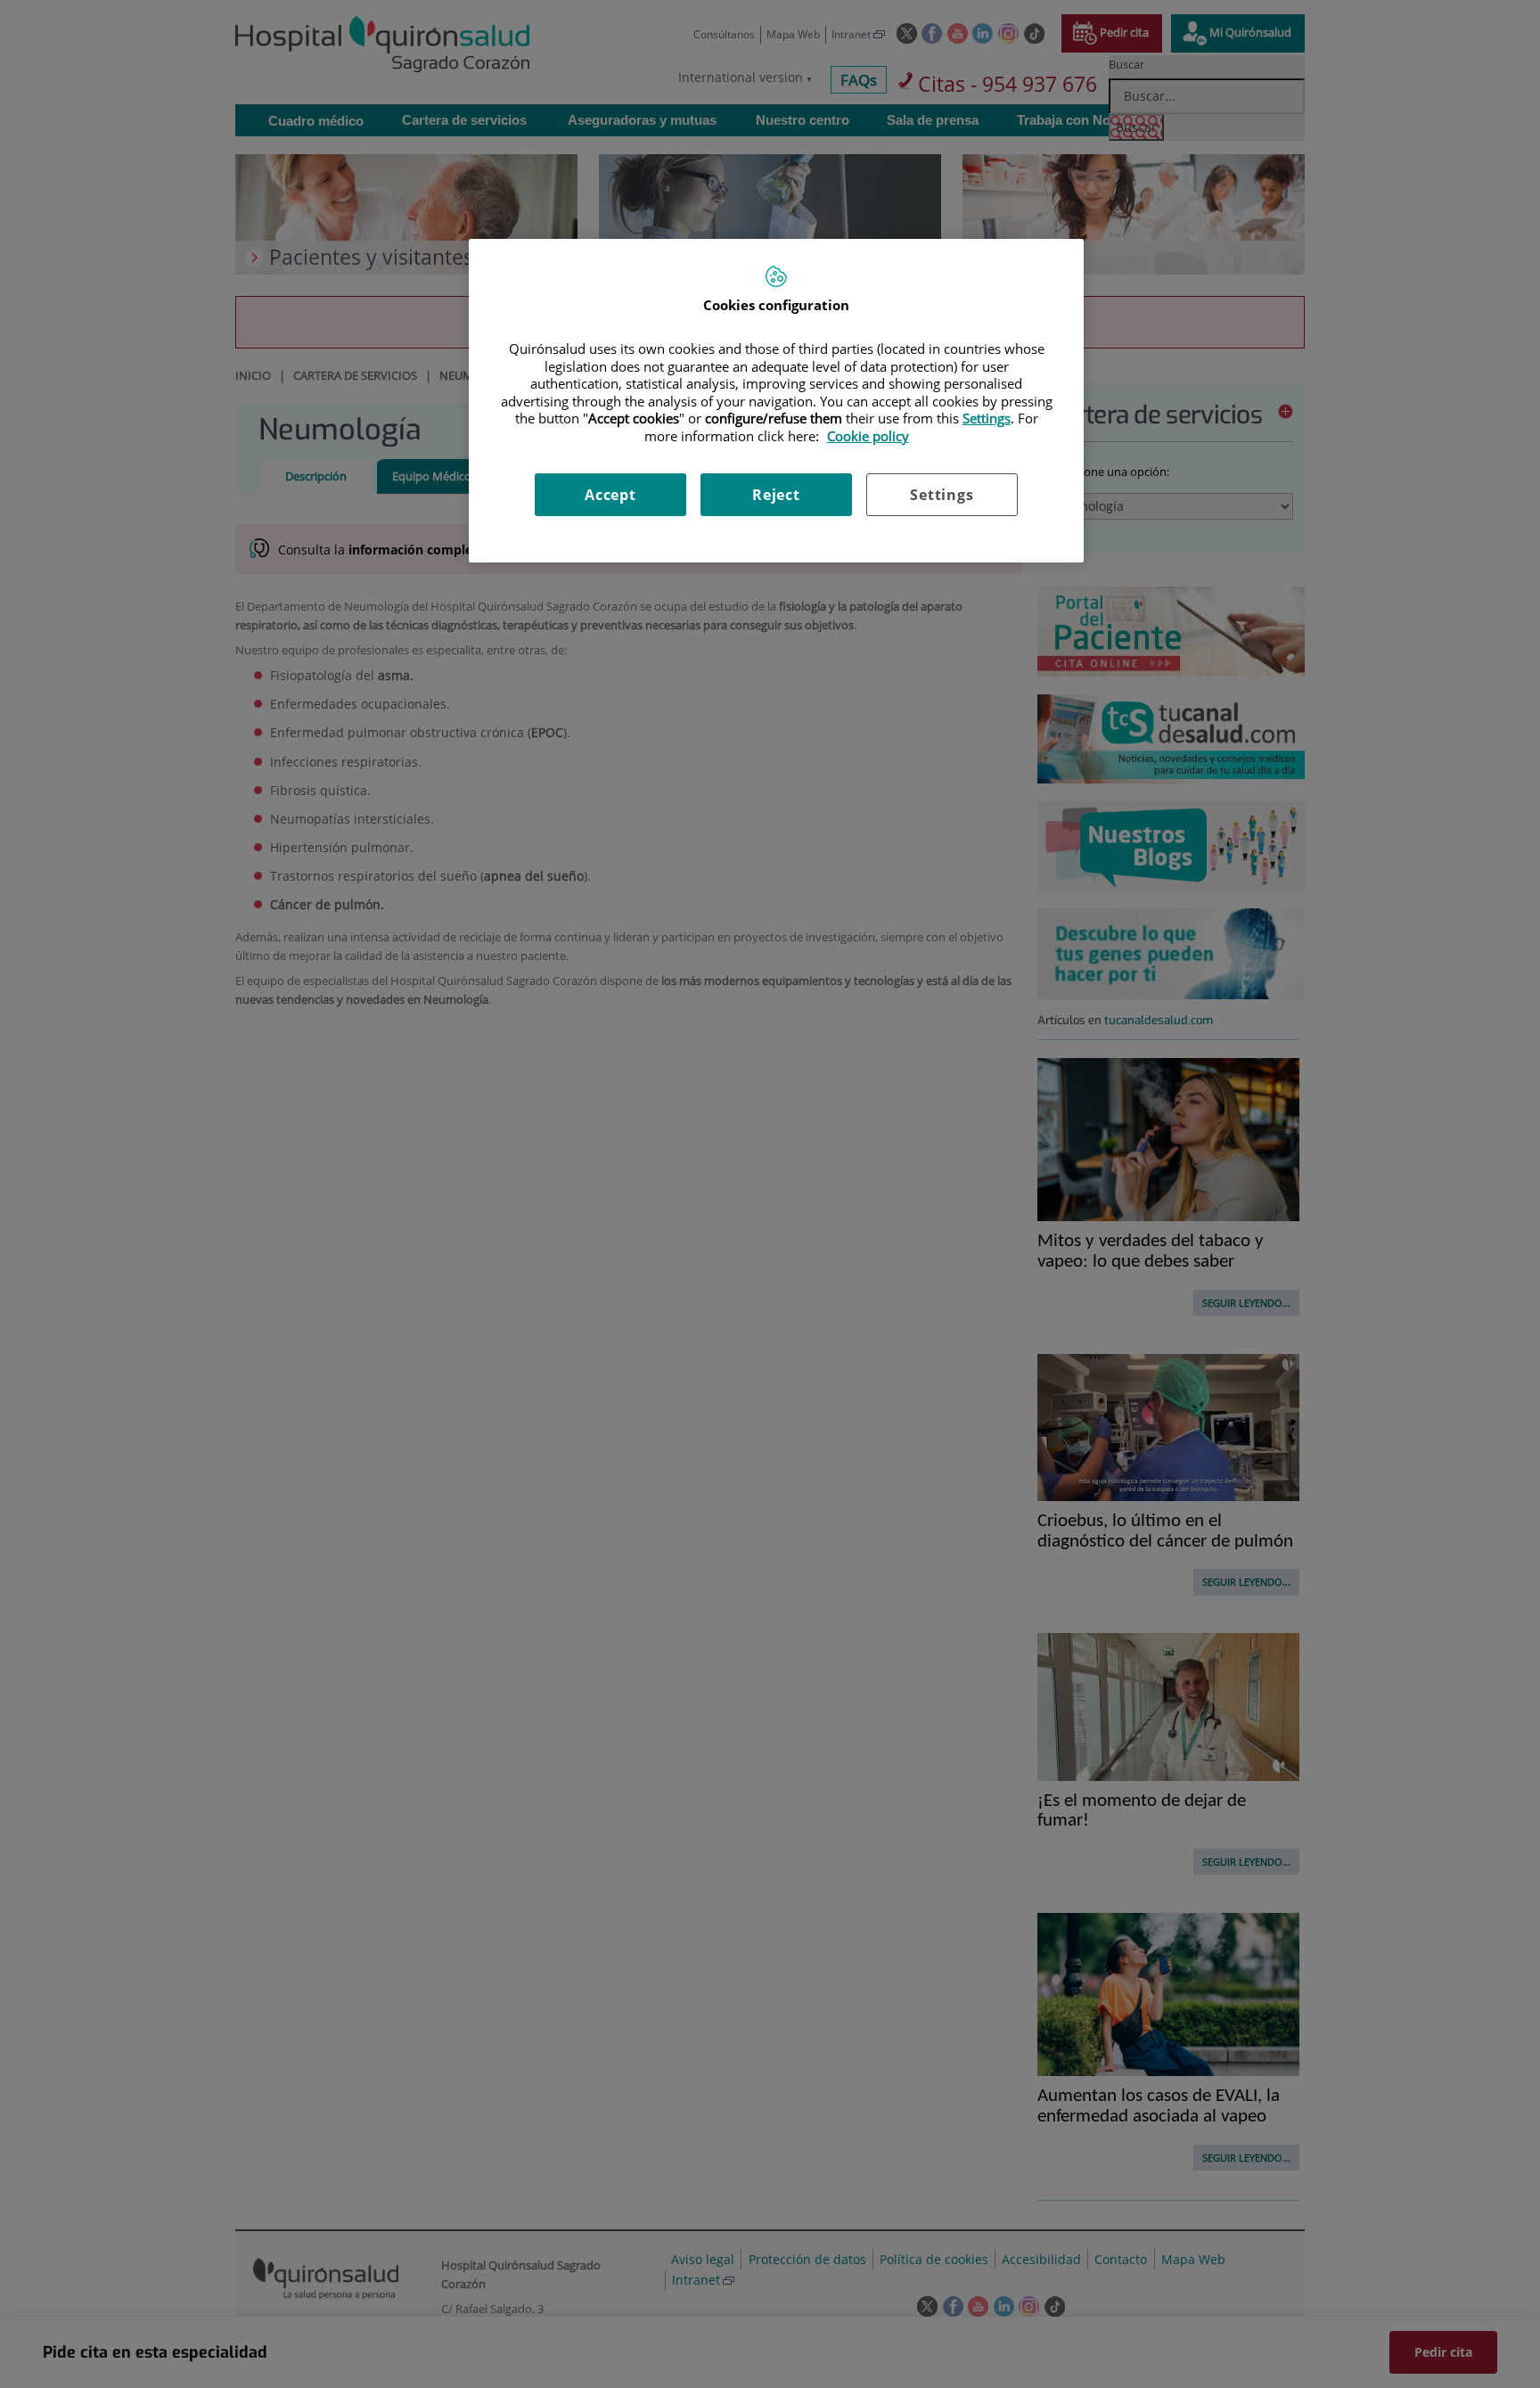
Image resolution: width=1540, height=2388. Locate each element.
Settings (942, 495)
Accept (610, 495)
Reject (776, 495)
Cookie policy (868, 436)
